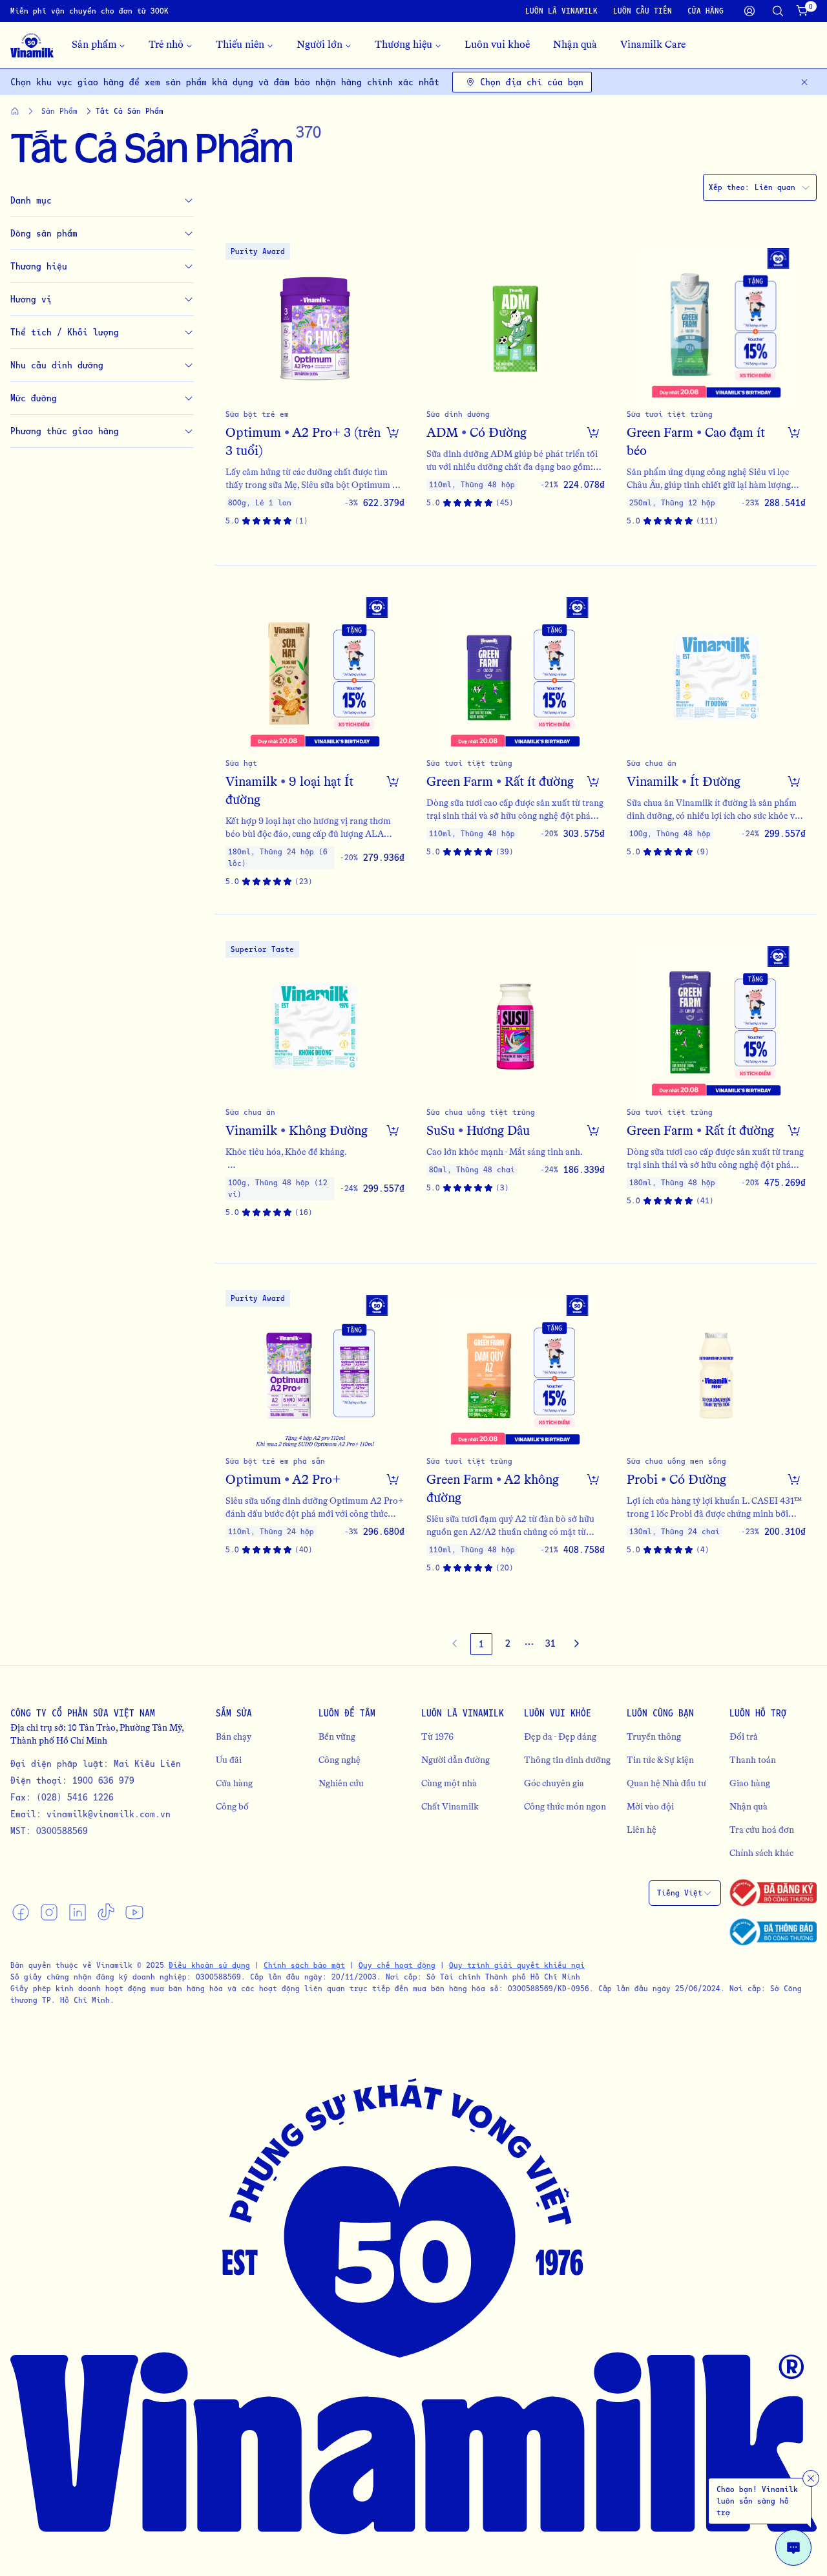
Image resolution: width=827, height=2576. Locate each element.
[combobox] (760, 187)
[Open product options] (393, 432)
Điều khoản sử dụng (209, 1965)
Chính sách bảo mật (304, 1965)
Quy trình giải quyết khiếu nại (517, 1965)
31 (550, 1643)
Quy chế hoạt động (397, 1965)
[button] (315, 391)
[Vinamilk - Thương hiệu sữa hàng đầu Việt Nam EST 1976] (32, 45)
